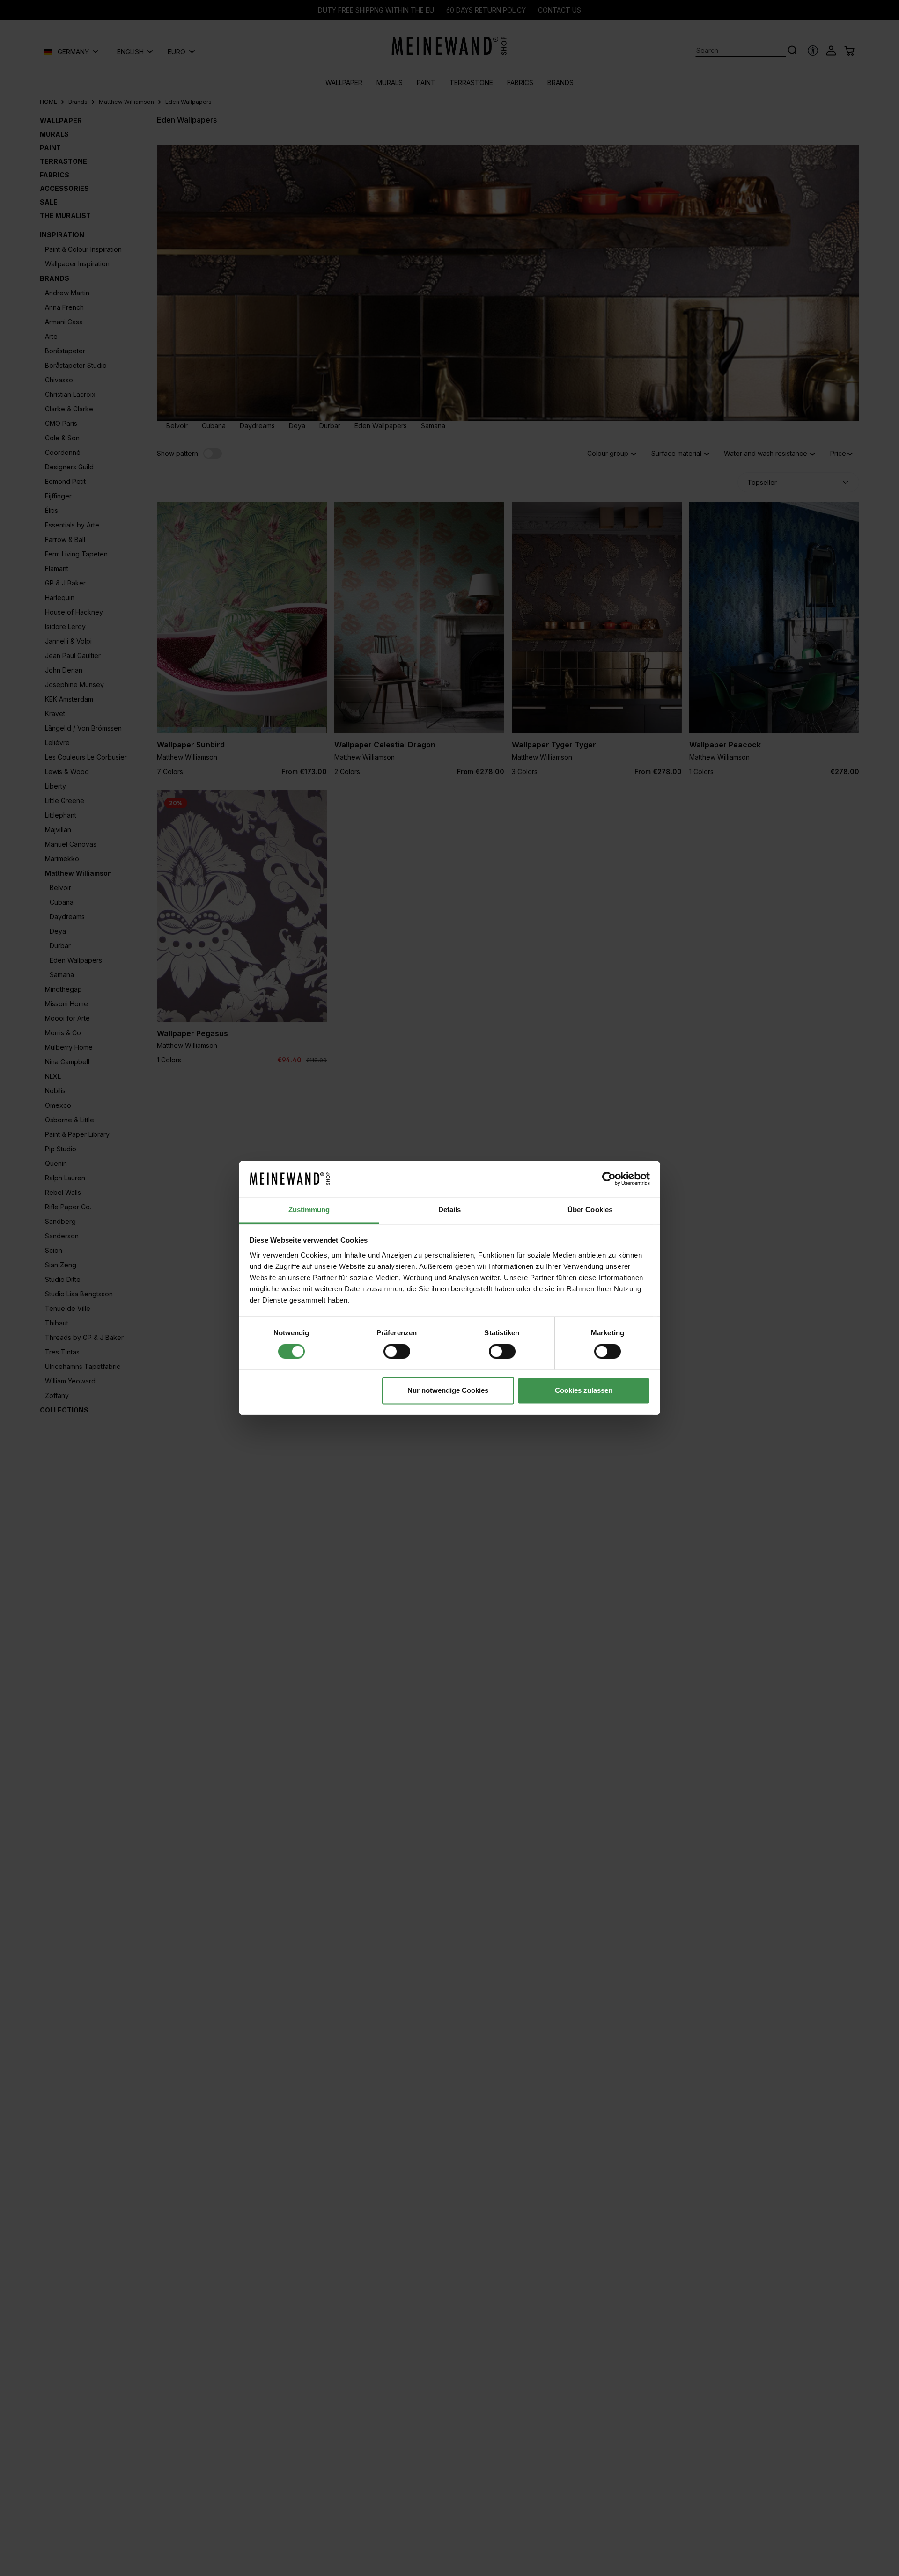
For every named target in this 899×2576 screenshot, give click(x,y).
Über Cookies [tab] (590, 1210)
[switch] (397, 1352)
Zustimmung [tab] (309, 1210)
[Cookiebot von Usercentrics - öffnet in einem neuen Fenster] (609, 1179)
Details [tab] (450, 1210)
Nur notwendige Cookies (448, 1390)
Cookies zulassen (584, 1390)
